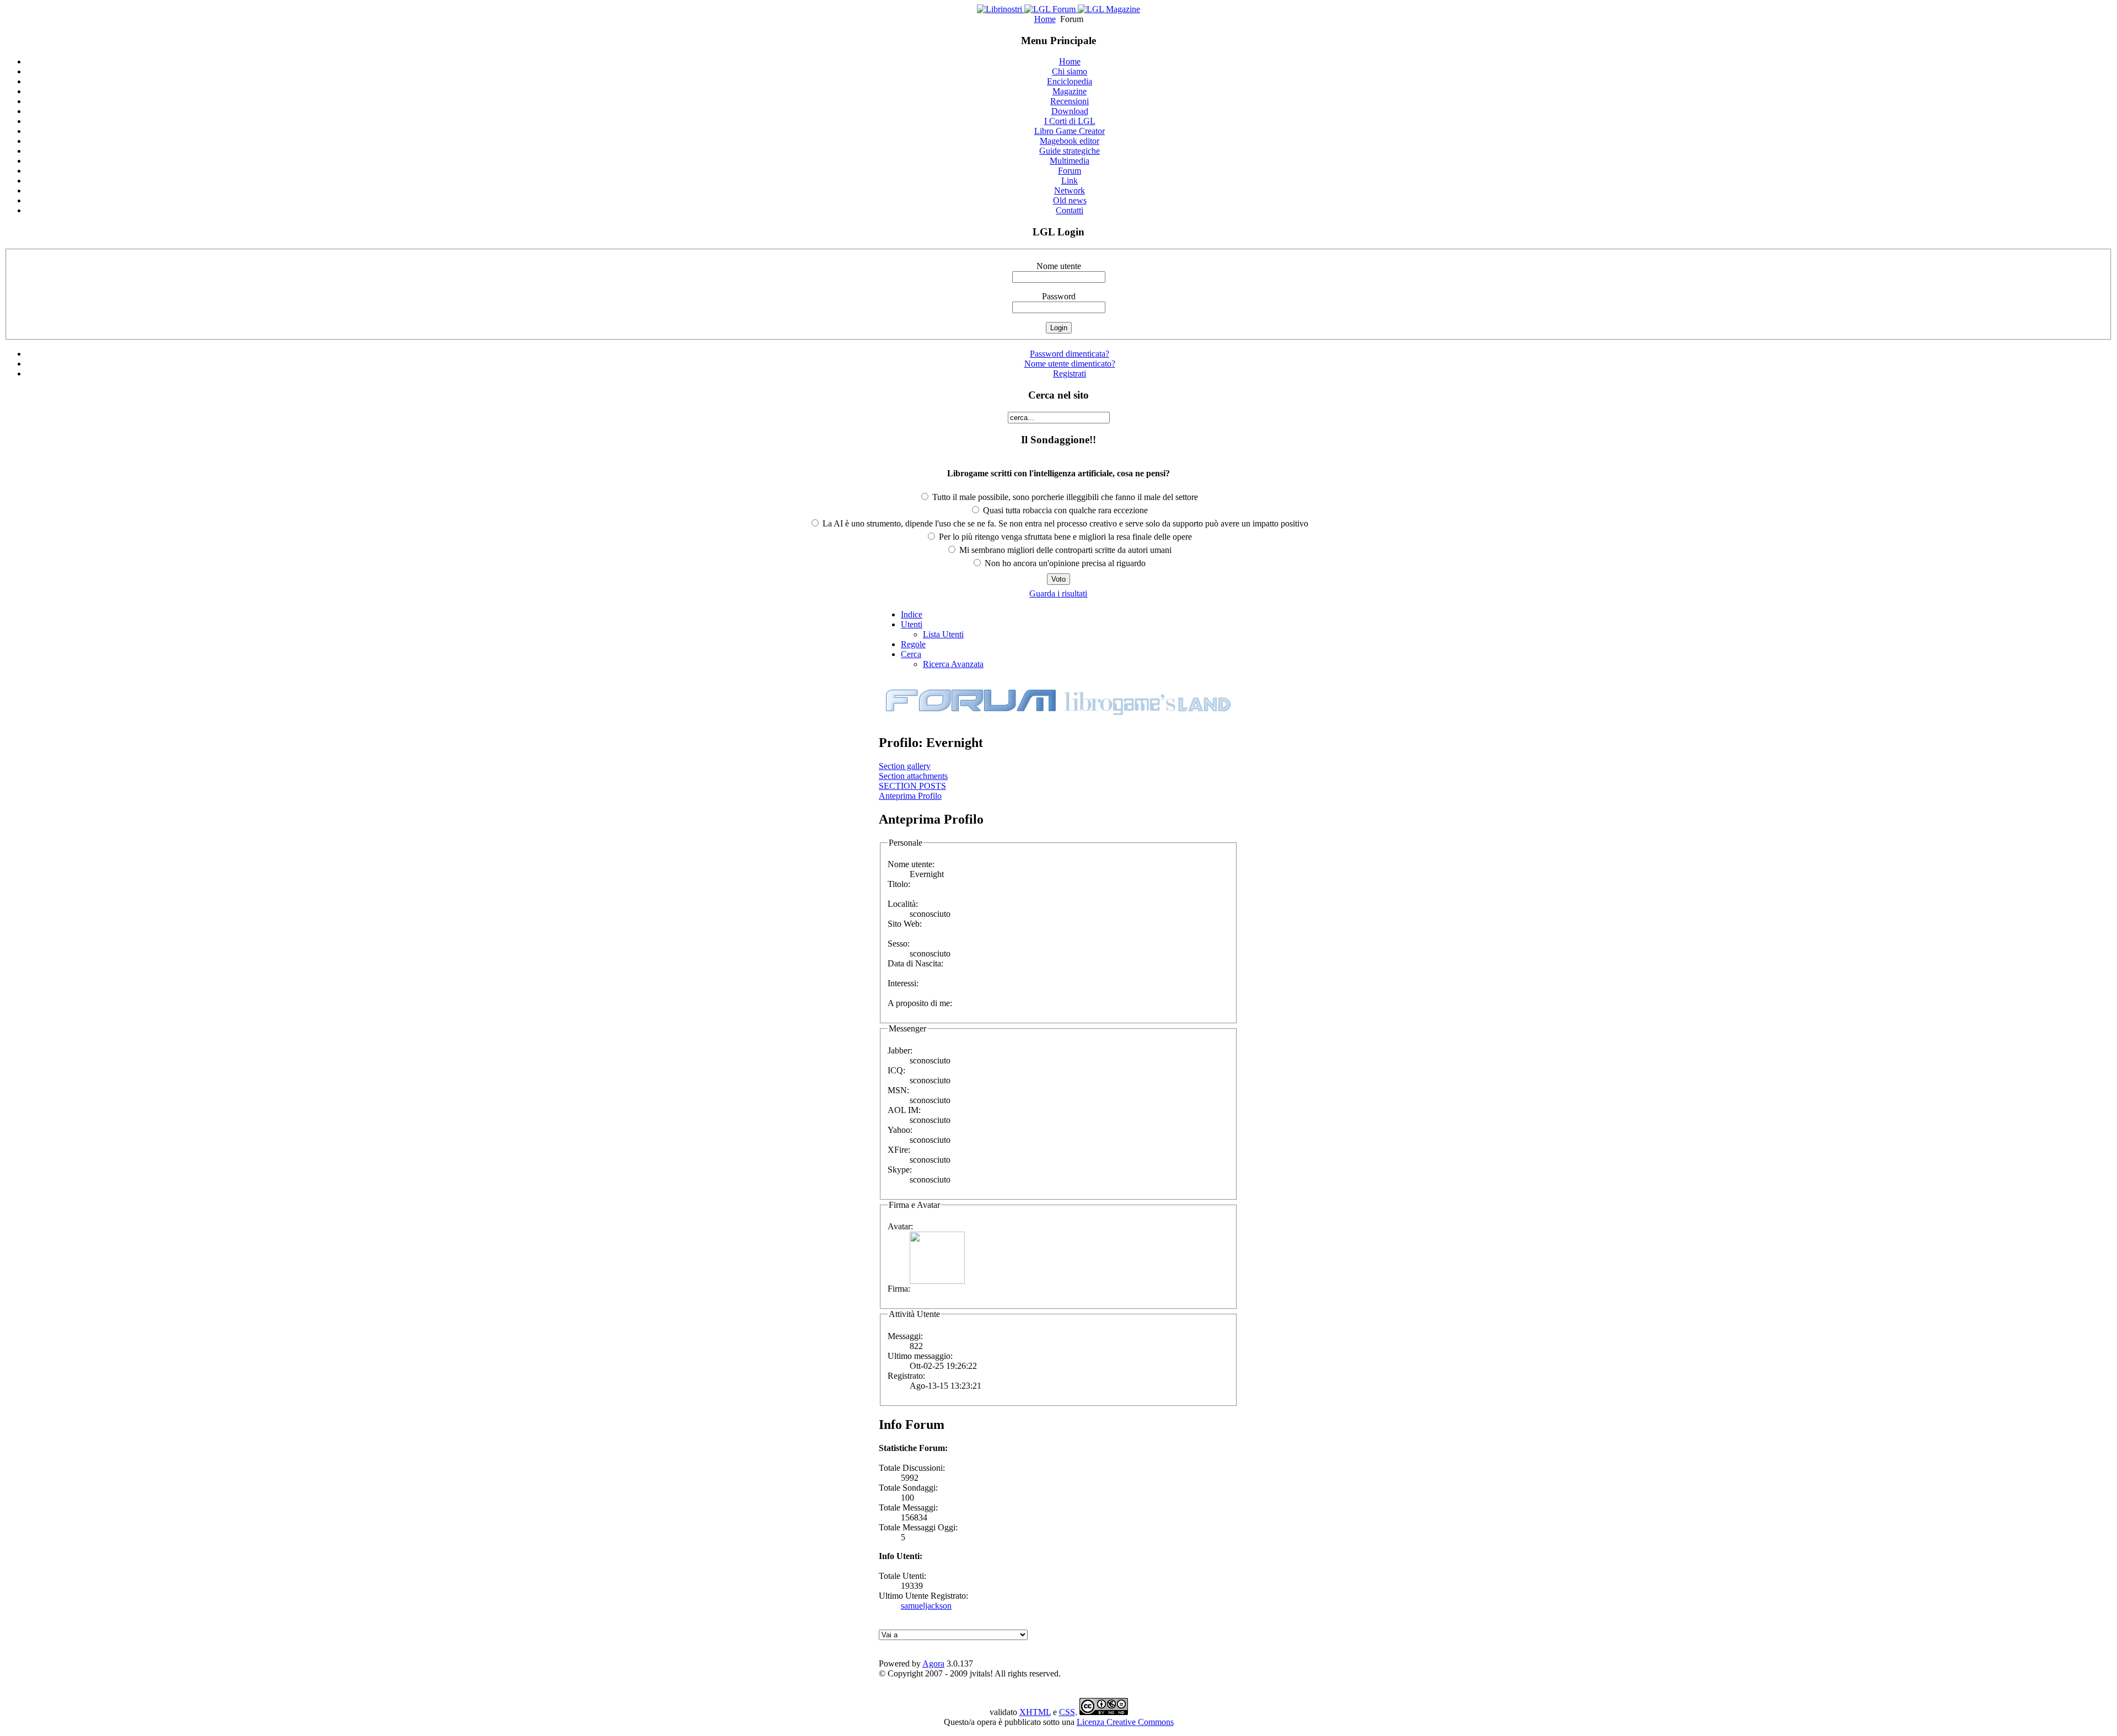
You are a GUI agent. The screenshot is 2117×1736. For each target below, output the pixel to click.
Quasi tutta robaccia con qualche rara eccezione (1064, 510)
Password (1059, 296)
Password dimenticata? (1070, 354)
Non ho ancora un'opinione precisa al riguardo (1064, 563)
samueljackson (926, 1606)
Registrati (1070, 373)
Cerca (911, 654)
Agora (933, 1664)
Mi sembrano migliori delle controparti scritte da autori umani (1064, 550)
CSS (1067, 1712)
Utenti (912, 624)
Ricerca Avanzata (953, 664)
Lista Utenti (943, 634)
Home (1045, 19)
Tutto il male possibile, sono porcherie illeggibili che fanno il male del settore (1064, 497)
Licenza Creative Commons (1125, 1722)
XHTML (1035, 1712)
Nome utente (1059, 266)
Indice (912, 614)
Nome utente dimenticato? (1070, 364)
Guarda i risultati (1058, 593)
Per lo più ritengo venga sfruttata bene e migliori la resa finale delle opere (1064, 537)
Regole (913, 644)
